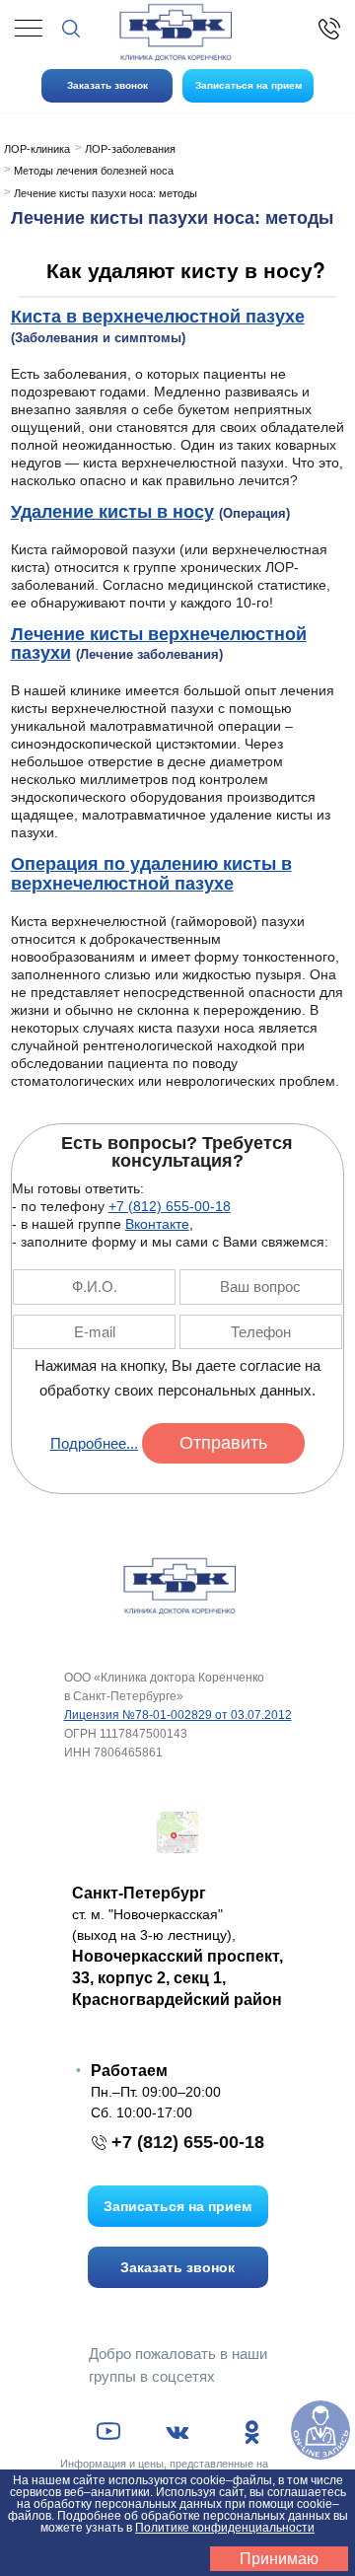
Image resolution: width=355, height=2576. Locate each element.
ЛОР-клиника (37, 149)
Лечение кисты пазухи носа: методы (106, 193)
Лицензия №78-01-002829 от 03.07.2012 (178, 1715)
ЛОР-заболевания (130, 149)
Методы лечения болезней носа (94, 171)
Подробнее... (94, 1443)
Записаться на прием (248, 85)
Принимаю (279, 2559)
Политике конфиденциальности (225, 2528)
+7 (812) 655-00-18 (170, 1206)
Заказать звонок (107, 85)
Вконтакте (157, 1224)
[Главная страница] (177, 1584)
